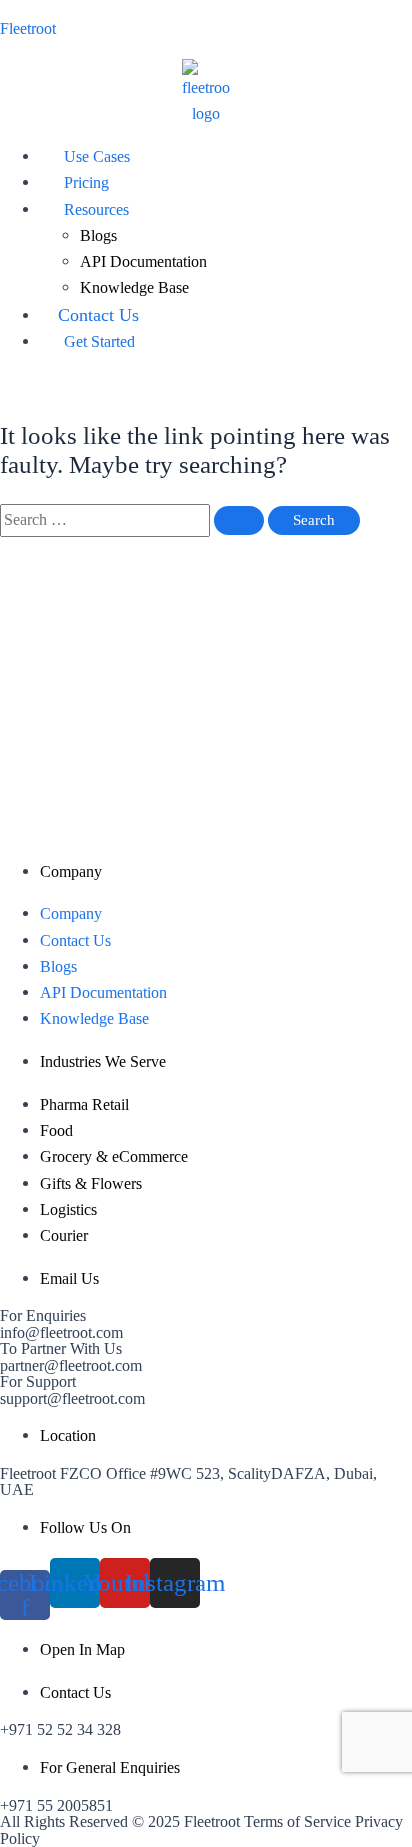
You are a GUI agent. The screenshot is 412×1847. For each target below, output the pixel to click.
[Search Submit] (239, 520)
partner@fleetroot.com (71, 1365)
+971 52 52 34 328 (60, 1729)
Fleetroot (28, 28)
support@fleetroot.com (72, 1398)
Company (71, 913)
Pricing (86, 182)
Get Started (99, 341)
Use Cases (97, 156)
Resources (96, 209)
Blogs (98, 235)
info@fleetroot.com (61, 1332)
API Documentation (143, 261)
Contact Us (98, 315)
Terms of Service (297, 1821)
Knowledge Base (134, 287)
